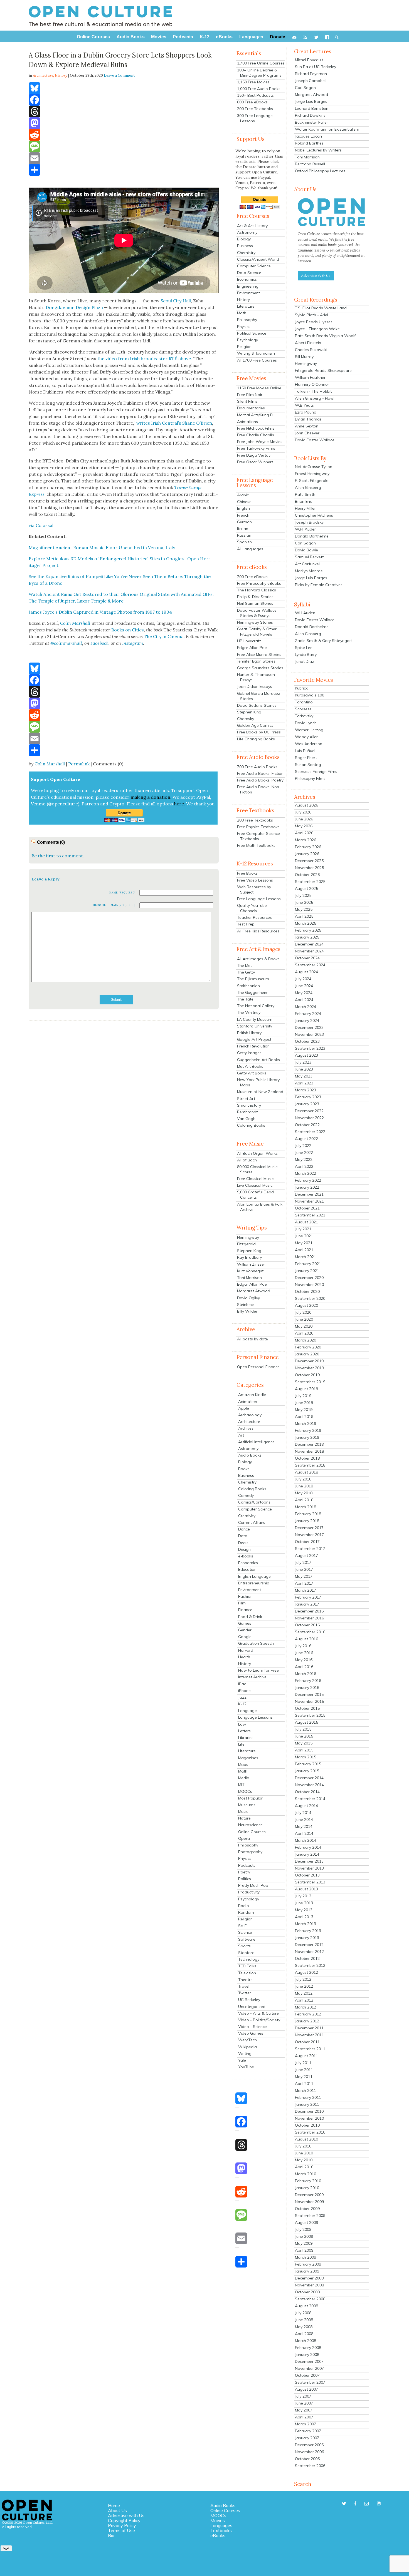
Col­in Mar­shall (75, 623)
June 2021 (304, 1236)
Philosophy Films (310, 778)
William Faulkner (310, 377)
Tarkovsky (304, 716)
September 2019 (310, 1382)
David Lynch (306, 723)
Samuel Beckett (309, 557)
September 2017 (310, 1549)
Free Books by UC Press (259, 732)
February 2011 (308, 2097)
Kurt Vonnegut (250, 1271)
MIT (241, 1784)
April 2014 (304, 1833)
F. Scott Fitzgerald (312, 481)
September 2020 (310, 1298)
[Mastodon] (124, 123)
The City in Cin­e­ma (164, 636)
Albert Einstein (308, 343)
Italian (243, 529)
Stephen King (249, 712)
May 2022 (304, 1159)
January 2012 (307, 2021)
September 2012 (310, 1965)
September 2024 (310, 965)
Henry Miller (305, 508)
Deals (243, 1543)
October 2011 (307, 2042)
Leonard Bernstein (312, 108)
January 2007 (307, 2438)
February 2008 (308, 2348)
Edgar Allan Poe (252, 648)
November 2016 (309, 1618)
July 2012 (303, 1979)
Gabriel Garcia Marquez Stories (259, 696)
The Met (244, 965)
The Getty (246, 972)
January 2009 (307, 2271)
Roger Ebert (306, 758)
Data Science (249, 273)
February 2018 (308, 1514)
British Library (249, 1033)
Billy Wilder (247, 1311)
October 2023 (307, 1041)
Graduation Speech (256, 1643)
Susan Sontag (308, 765)
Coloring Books (251, 1125)
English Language (254, 1576)
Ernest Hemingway (312, 474)
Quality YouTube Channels (252, 908)
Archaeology (250, 1415)
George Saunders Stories (260, 668)
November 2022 (309, 1118)
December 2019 (309, 1361)
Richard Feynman (311, 74)
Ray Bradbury (249, 1257)
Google (245, 1637)
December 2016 (309, 1611)
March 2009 (305, 2257)
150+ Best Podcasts (255, 95)
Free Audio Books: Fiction (260, 773)
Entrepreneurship (254, 1583)
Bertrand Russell (310, 164)
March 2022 (305, 1173)
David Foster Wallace (315, 440)
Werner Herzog (309, 730)
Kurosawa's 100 (310, 695)
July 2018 (303, 1479)
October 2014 (307, 1792)
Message (99, 905)
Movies (218, 2520)
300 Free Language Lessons (255, 118)
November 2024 (309, 951)
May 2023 (304, 1076)
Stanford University (255, 1026)
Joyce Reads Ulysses (314, 322)
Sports (244, 1946)
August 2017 (306, 1555)
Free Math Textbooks (256, 845)
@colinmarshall (66, 643)
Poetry (244, 1872)
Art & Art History (252, 226)
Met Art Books (250, 1066)
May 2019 (304, 1410)
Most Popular (250, 1798)
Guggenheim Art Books (258, 1060)
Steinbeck (246, 1305)
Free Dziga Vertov (254, 455)
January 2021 (307, 1271)
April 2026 (304, 833)
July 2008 (303, 2313)
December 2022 (309, 1111)
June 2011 (304, 2070)
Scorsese (303, 709)
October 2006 (307, 2459)
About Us (117, 2510)
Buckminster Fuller (311, 122)
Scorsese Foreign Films (316, 771)
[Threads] (124, 111)
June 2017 (304, 1569)
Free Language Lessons (259, 899)
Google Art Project (254, 1039)
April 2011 (304, 2084)
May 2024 (304, 993)
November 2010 (309, 2118)
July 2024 (303, 979)
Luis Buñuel (305, 751)
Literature (246, 306)
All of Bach (247, 1160)
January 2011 (307, 2104)
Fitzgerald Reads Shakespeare (323, 370)
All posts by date (252, 1339)
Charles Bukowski (311, 350)
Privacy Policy (122, 2525)
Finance (245, 1610)
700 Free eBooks (252, 577)
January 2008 (307, 2355)
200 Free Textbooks (255, 109)
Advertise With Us (316, 276)
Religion (244, 347)
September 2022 (310, 1132)
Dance (244, 1529)
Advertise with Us (126, 2515)
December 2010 (309, 2111)
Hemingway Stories (255, 622)
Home (114, 2505)
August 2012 (306, 1972)
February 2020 (308, 1347)
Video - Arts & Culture (258, 2013)
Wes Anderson (309, 744)
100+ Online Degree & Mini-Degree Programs (259, 73)
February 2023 (308, 1097)
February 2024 (308, 1014)
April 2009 (304, 2250)
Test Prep (246, 924)
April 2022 (304, 1166)
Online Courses (252, 1832)
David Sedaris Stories (257, 705)
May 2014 (304, 1826)
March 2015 (305, 1757)
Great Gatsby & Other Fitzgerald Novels (257, 632)
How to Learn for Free (258, 1670)
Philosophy (247, 320)
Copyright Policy (124, 2520)
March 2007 (305, 2424)
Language (247, 1711)
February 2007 (308, 2431)
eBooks (218, 2535)
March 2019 (305, 1423)
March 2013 (305, 1924)
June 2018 (304, 1486)
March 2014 (305, 1840)
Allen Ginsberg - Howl (315, 398)
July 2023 (303, 1062)
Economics (247, 279)
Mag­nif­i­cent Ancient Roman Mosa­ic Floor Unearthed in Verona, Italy (102, 547)
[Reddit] (124, 135)
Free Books (247, 873)
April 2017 (304, 1583)
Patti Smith (305, 494)
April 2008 (304, 2334)
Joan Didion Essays (255, 686)
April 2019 (304, 1417)
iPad (242, 1684)
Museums (247, 1805)
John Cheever (307, 433)
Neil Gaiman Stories (255, 603)
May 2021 (304, 1243)
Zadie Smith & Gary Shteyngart (324, 641)
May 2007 (304, 2410)
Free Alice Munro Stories (259, 654)
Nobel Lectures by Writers (318, 150)
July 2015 (303, 1729)
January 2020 (307, 1354)
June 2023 (304, 1069)
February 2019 (308, 1430)
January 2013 (307, 1938)
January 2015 (307, 1771)
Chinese (244, 502)
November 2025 (309, 868)
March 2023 (305, 1090)
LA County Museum (255, 1019)
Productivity (249, 1892)
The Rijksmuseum (253, 979)
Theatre (245, 1980)
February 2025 (308, 930)
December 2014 (309, 1778)
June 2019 (304, 1403)
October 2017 (307, 1542)
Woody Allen (307, 737)
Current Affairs (252, 1522)
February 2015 (308, 1764)
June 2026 (304, 819)
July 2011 (303, 2063)
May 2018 (304, 1493)
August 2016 (306, 1639)
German (244, 522)
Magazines (248, 1758)
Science (245, 1932)
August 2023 (306, 1055)
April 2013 (304, 1917)
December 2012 (309, 1945)
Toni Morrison (249, 1278)
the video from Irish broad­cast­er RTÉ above (144, 359)
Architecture (249, 1422)
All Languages (250, 549)
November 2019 (309, 1368)
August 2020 (306, 1305)
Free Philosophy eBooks (259, 583)
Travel (244, 1986)
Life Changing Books (256, 739)
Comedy (246, 1495)
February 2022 (308, 1180)
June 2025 (304, 902)
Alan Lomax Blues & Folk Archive (260, 1207)
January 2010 (307, 2188)
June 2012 (304, 1986)
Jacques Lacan (308, 136)
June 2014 (304, 1820)
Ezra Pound (306, 412)
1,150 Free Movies (253, 82)
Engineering (248, 286)
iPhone (244, 1691)
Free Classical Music (255, 1179)
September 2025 (310, 882)
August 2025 (306, 888)
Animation (248, 1402)
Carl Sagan (305, 88)
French (243, 515)
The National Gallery (256, 1006)
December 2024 (309, 944)
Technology (249, 1959)
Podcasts (247, 1865)
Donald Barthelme (312, 536)
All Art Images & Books (258, 959)
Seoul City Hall (176, 301)
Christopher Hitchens (314, 515)
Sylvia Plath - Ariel (311, 315)
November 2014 (309, 1785)
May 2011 (304, 2077)
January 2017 (307, 1604)
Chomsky (246, 719)
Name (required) (122, 893)
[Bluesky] (124, 88)
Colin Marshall (50, 764)
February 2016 (308, 1681)
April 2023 (304, 1083)
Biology (244, 239)
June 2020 (304, 1319)
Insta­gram (133, 643)
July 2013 (303, 1896)
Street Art (246, 1099)
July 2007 (303, 2396)
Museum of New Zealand (260, 1092)
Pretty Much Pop (253, 1885)
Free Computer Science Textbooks (258, 836)
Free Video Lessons (255, 880)
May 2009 (304, 2243)
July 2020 (303, 1312)
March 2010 (305, 2174)
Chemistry (246, 253)
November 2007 (309, 2368)
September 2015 (310, 1715)
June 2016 (304, 1653)
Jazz (242, 1697)
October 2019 (307, 1375)
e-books (246, 1556)
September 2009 (310, 2216)
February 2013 (308, 1931)
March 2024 (305, 1007)
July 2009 (303, 2229)
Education (247, 1569)
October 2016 (307, 1625)
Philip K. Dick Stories (255, 597)
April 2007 (304, 2417)
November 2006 (309, 2452)
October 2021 (307, 1208)
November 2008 (309, 2285)
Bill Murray (304, 357)
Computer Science (254, 266)
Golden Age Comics (255, 725)
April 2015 (304, 1750)
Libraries (246, 1738)
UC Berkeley (249, 2000)
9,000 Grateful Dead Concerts (255, 1195)
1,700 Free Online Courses (261, 63)
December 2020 (309, 1278)
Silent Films (247, 401)
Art (241, 1435)
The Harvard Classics (257, 590)
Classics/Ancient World (258, 259)
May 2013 (304, 1910)
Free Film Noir (250, 395)
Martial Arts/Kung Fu (256, 415)
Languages (221, 2525)
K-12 (242, 1704)
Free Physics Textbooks (258, 827)
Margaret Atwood (254, 1291)
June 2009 (304, 2236)
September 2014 (310, 1799)
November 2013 (309, 1868)
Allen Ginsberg (308, 487)
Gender (245, 1630)
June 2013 (304, 1903)
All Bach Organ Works (257, 1153)
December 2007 (309, 2361)
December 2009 (309, 2195)
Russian (244, 535)
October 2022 (307, 1125)
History (61, 75)
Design (244, 1549)
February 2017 (308, 1597)
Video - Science (252, 2027)
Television (247, 1973)
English (243, 508)
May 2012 (304, 1993)
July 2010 (303, 2146)
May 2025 (304, 909)
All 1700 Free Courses (257, 360)
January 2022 (307, 1187)
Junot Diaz (305, 661)
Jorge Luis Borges (311, 101)
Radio (244, 1906)
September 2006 (310, 2466)
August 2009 (306, 2222)
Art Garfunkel (307, 564)
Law (242, 1724)
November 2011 (309, 2035)
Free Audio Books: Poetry (260, 780)
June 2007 (304, 2403)
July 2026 (303, 812)
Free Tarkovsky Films (256, 448)
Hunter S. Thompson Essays (256, 677)
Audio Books (250, 1455)
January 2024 (307, 1021)
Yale (242, 2060)
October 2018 (307, 1458)
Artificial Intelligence (256, 1442)
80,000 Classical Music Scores (257, 1169)
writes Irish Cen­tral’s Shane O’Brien (174, 423)
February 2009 (308, 2264)
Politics (245, 1879)
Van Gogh (246, 1119)
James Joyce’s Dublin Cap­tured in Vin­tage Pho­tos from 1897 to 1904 (100, 612)
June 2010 (304, 2153)
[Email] (124, 158)
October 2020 (307, 1291)
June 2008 (304, 2320)
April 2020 (304, 1333)
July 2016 (303, 1646)
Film (242, 1603)
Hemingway (248, 1237)
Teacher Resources (254, 917)
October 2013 (307, 1875)
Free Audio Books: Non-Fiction (259, 789)
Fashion (245, 1596)
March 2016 (305, 1674)
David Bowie (306, 550)
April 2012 (304, 2000)
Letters (244, 1731)
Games (245, 1623)
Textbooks (221, 2530)
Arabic (243, 495)
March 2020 (305, 1340)
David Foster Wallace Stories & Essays (257, 613)
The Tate (245, 999)
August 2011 (306, 2056)
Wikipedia (247, 2047)
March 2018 (305, 1507)
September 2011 (310, 2049)
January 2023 (307, 1104)
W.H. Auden (306, 529)
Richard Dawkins (310, 115)
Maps (243, 1764)
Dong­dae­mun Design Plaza (74, 307)
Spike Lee (304, 648)
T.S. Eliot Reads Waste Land (321, 308)
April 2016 (304, 1667)
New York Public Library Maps (258, 1082)
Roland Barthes (309, 143)
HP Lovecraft (249, 641)
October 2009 (307, 2209)
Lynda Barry (306, 654)
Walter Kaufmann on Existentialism (327, 129)
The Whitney (249, 1012)
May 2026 (304, 826)
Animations (247, 422)
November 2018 (309, 1451)
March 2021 (305, 1257)
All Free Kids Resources (258, 931)
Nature (244, 1818)
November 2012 (309, 1952)
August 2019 (306, 1389)
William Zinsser (251, 1264)
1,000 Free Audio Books (259, 89)
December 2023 (309, 1027)
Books (244, 1469)
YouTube (246, 2067)
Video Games (251, 2033)
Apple (244, 1408)
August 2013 (306, 1889)
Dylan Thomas (308, 419)
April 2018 (304, 1500)
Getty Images (249, 1053)
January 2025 (307, 937)
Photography (250, 1852)
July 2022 (303, 1146)
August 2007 (306, 2389)
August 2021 (306, 1222)
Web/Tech (247, 2040)
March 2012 (305, 2007)
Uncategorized (252, 2007)
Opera (244, 1838)
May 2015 (304, 1743)
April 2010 (304, 2167)
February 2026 (308, 847)
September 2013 (310, 1882)
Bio (111, 2535)
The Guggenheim (253, 992)
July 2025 (303, 895)
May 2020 (304, 1326)
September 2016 (310, 1632)
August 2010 (306, 2139)
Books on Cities (128, 630)
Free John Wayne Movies (260, 442)
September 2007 (310, 2382)
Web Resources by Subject (254, 889)
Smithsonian (248, 986)
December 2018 (309, 1444)
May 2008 (304, 2327)
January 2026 (307, 854)
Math (242, 313)
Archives (246, 1428)
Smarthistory (249, 1105)
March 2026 (305, 840)
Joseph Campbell (311, 81)
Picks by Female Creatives (319, 585)
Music (243, 1811)
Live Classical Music (255, 1185)
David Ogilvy (248, 1298)
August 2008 (306, 2306)
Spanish (244, 542)
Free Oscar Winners (255, 462)
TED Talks (247, 1966)
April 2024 (304, 1000)
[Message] (124, 146)
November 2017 (309, 1535)
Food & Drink (250, 1617)
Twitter (245, 1993)
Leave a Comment (119, 75)
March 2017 (305, 1590)
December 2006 (309, 2445)
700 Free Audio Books (257, 767)
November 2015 (309, 1701)
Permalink (79, 764)
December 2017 (309, 1528)
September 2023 (310, 1048)
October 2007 (307, 2375)
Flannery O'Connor (312, 384)
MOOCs (245, 1791)
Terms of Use (121, 2530)
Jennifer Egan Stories (256, 661)
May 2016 (304, 1660)
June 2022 (304, 1153)
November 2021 (309, 1201)
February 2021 (308, 1264)
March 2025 (305, 923)
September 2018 (310, 1465)
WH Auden (305, 613)
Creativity (247, 1516)
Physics (244, 327)
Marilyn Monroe (309, 571)
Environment (248, 293)
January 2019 (307, 1437)
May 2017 (304, 1576)
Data (243, 1536)
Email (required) (122, 905)
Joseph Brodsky (309, 522)
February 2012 (308, 2014)
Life (241, 1744)
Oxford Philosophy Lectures (320, 171)
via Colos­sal (41, 525)
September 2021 (310, 1215)
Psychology (247, 340)
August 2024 (306, 972)
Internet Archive (252, 1677)
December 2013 (309, 1861)
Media (244, 1778)
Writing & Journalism (256, 353)
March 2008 (305, 2341)
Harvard (246, 1650)
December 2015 (309, 1694)
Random (246, 1912)
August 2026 (306, 805)
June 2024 (304, 986)
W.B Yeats (304, 405)
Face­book (99, 643)
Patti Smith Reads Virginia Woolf (325, 336)
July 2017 (303, 1562)
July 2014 (303, 1813)
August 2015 (306, 1722)
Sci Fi (243, 1926)
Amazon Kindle (252, 1395)
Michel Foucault (309, 60)
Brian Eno (304, 501)
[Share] (124, 170)
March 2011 (305, 2090)
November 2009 (309, 2202)
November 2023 (309, 1034)
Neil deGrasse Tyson (314, 467)
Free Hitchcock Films (256, 428)
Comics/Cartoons (254, 1502)
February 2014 (308, 1847)
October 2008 (307, 2292)
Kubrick (301, 688)
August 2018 (306, 1472)
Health (244, 1657)
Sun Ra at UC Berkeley (316, 67)
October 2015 (307, 1708)
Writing (245, 2054)
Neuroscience (250, 1825)
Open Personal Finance (258, 1367)
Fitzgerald (246, 1244)
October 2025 (307, 875)
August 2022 (306, 1139)
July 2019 (303, 1396)
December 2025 (309, 861)
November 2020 (309, 1285)
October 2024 (307, 958)
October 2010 (307, 2125)
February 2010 (308, 2181)
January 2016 (307, 1688)
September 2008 (310, 2299)
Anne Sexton (307, 426)
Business (245, 246)
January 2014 (307, 1854)
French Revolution (253, 1046)
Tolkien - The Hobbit (313, 391)
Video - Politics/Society (259, 2020)
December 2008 (309, 2278)
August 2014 (306, 1806)
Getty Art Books (252, 1073)
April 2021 (304, 1250)
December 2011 (309, 2028)
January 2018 (307, 1521)
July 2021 (303, 1229)
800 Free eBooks (252, 102)
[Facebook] (124, 100)
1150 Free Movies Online (259, 388)
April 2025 (304, 916)
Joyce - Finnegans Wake (317, 329)
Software (247, 1939)
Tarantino (304, 702)
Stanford (246, 1953)
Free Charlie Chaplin (256, 435)
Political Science (252, 333)
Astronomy (247, 232)
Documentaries (251, 408)
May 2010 (304, 2160)
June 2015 (304, 1736)
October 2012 (307, 1958)
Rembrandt (247, 1112)
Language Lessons (255, 1717)
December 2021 (309, 1194)
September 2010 (310, 2132)
